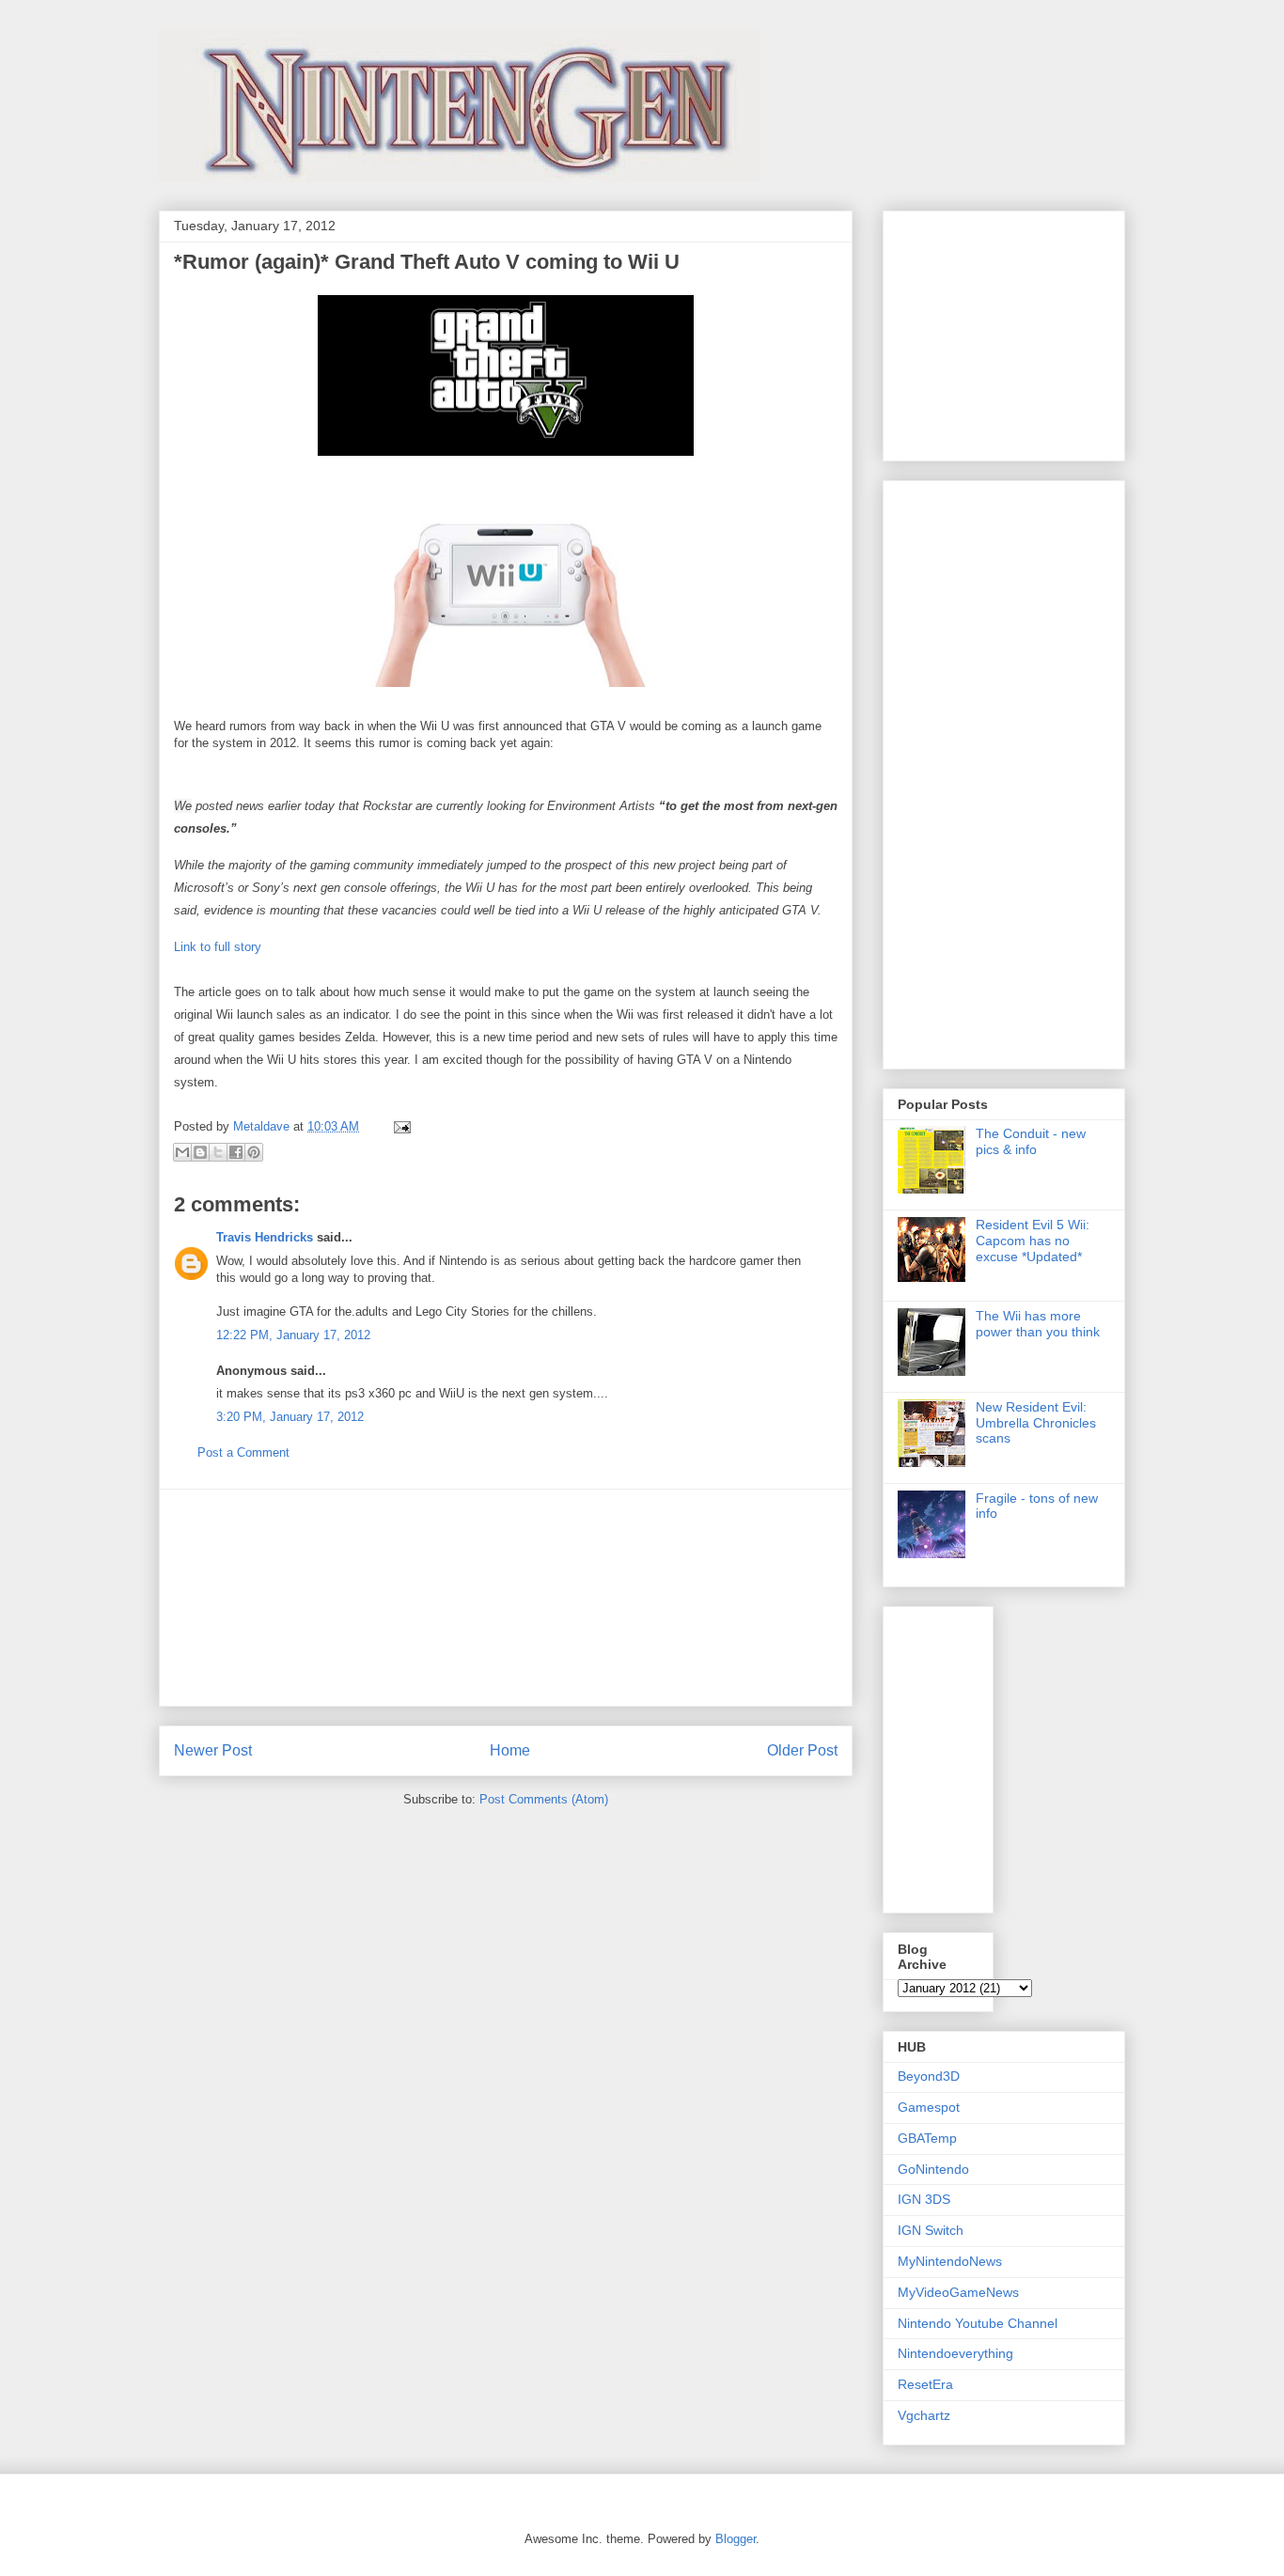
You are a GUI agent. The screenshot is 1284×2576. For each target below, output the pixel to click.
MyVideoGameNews (958, 2292)
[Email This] (182, 1152)
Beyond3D (929, 2076)
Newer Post (213, 1750)
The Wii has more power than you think (1038, 1324)
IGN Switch (931, 2230)
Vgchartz (924, 2415)
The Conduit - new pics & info (1031, 1141)
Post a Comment (243, 1452)
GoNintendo (933, 2169)
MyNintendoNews (950, 2261)
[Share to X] (218, 1152)
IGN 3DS (924, 2199)
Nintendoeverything (955, 2353)
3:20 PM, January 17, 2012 (290, 1417)
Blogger (736, 2539)
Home (510, 1750)
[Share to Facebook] (236, 1152)
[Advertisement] (506, 1598)
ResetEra (925, 2384)
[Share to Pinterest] (254, 1152)
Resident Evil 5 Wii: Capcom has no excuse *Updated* (1033, 1241)
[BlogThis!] (200, 1152)
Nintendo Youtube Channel (978, 2323)
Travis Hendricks (265, 1237)
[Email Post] (399, 1126)
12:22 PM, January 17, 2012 (293, 1335)
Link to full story (218, 947)
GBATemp (927, 2138)
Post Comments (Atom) (544, 1799)
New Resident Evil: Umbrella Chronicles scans (1036, 1423)
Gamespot (929, 2107)
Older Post (802, 1750)
